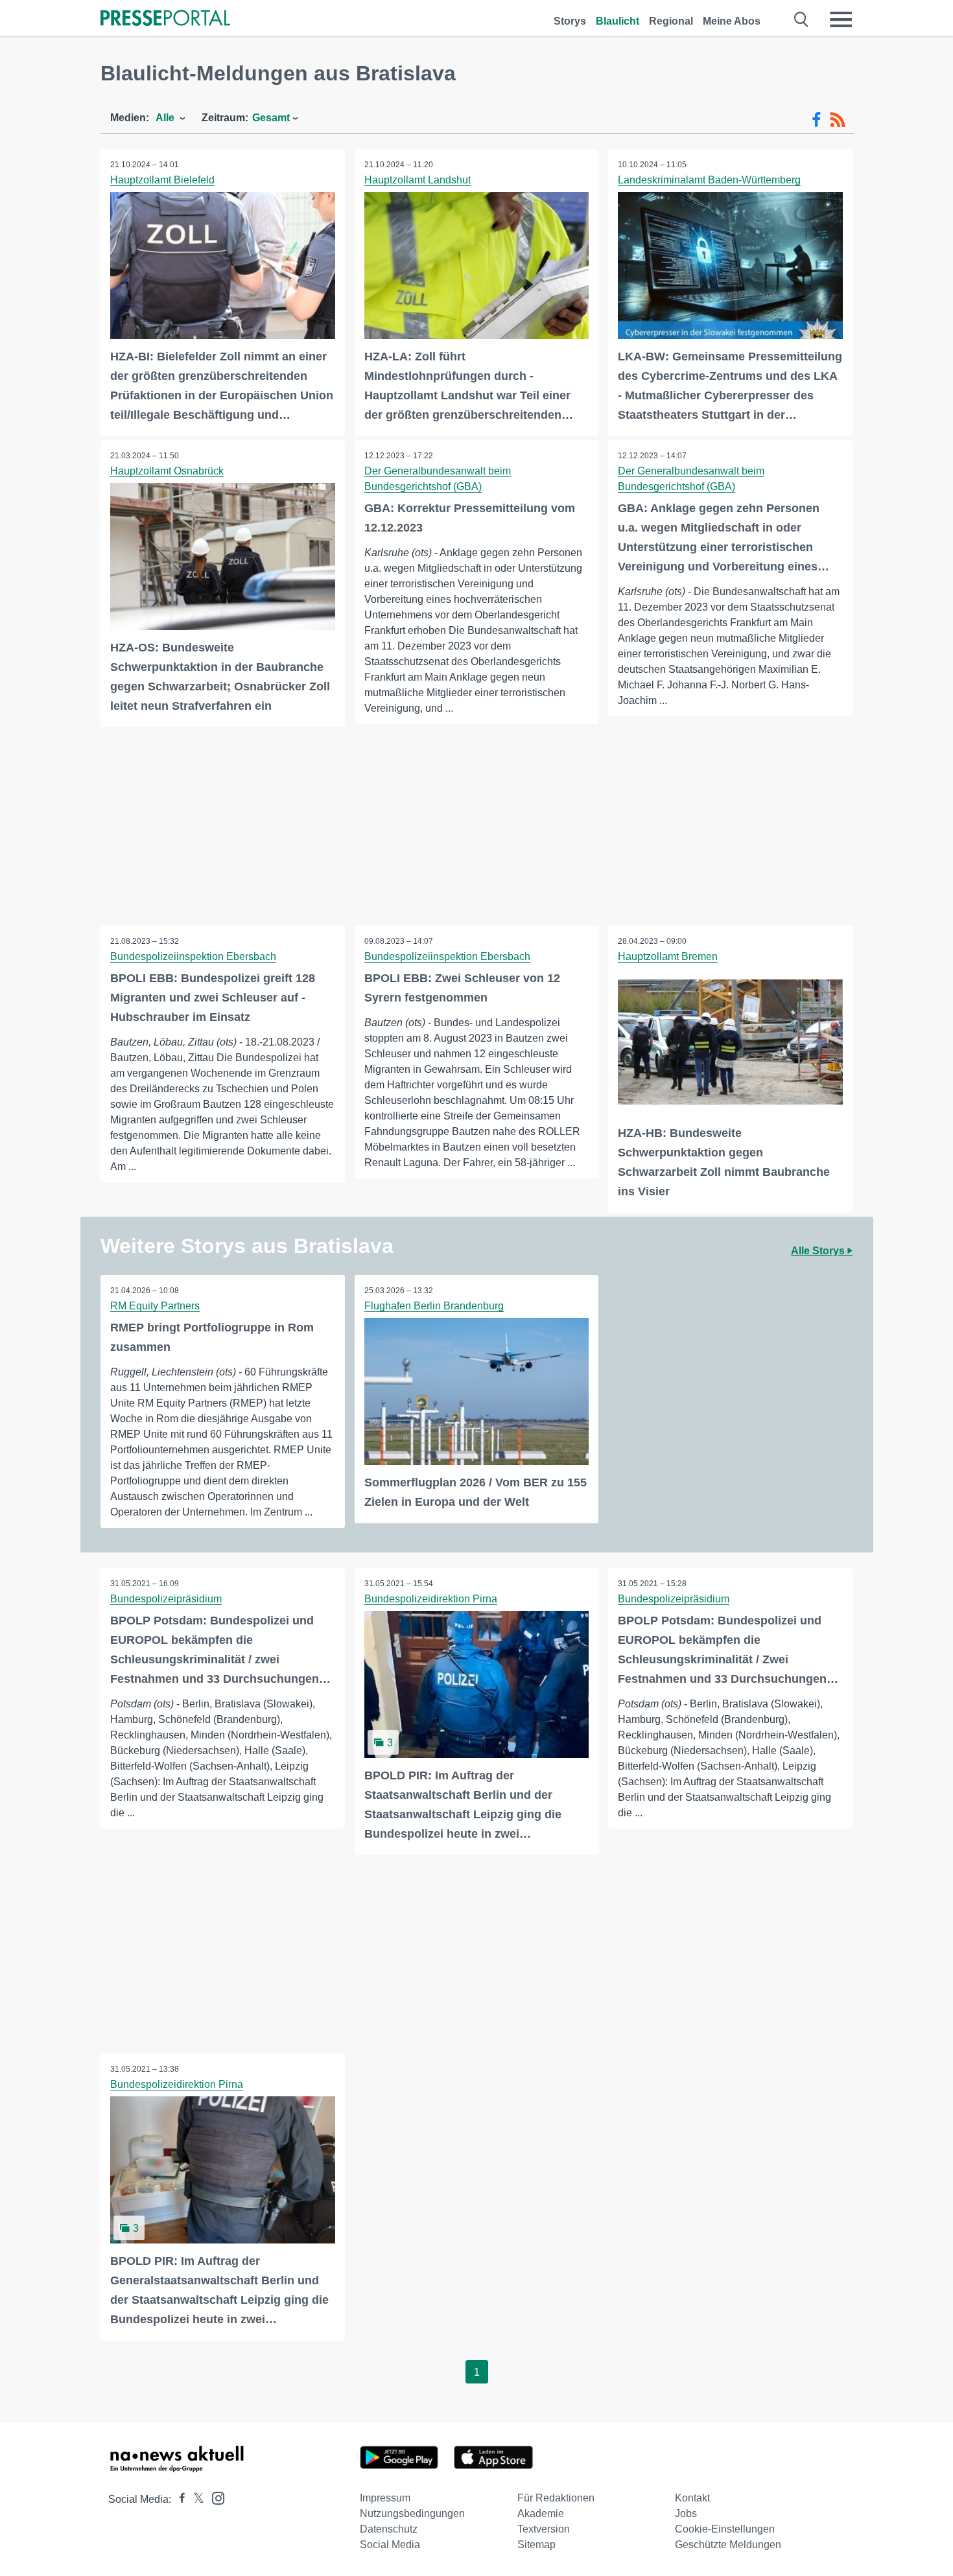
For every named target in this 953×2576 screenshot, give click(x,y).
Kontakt (692, 2498)
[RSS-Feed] (838, 120)
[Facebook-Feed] (817, 120)
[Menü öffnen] (841, 19)
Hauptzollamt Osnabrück (167, 471)
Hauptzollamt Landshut (418, 180)
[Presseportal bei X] (195, 2499)
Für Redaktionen (556, 2498)
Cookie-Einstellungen (725, 2529)
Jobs (686, 2513)
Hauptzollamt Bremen (668, 956)
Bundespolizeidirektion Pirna (431, 1599)
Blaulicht (618, 21)
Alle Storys (819, 1251)
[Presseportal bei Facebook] (178, 2499)
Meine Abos (732, 21)
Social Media (390, 2545)
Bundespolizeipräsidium (166, 1599)
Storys (570, 21)
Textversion (544, 2529)
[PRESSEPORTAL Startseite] (165, 19)
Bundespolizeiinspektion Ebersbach (193, 956)
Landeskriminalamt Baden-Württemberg (709, 180)
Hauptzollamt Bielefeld (162, 180)
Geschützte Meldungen (728, 2545)
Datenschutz (389, 2529)
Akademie (541, 2513)
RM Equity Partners (155, 1306)
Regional (671, 21)
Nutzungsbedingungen (412, 2513)
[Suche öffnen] (802, 19)
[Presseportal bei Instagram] (214, 2497)
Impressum (385, 2498)
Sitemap (536, 2545)
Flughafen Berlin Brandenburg (434, 1306)
